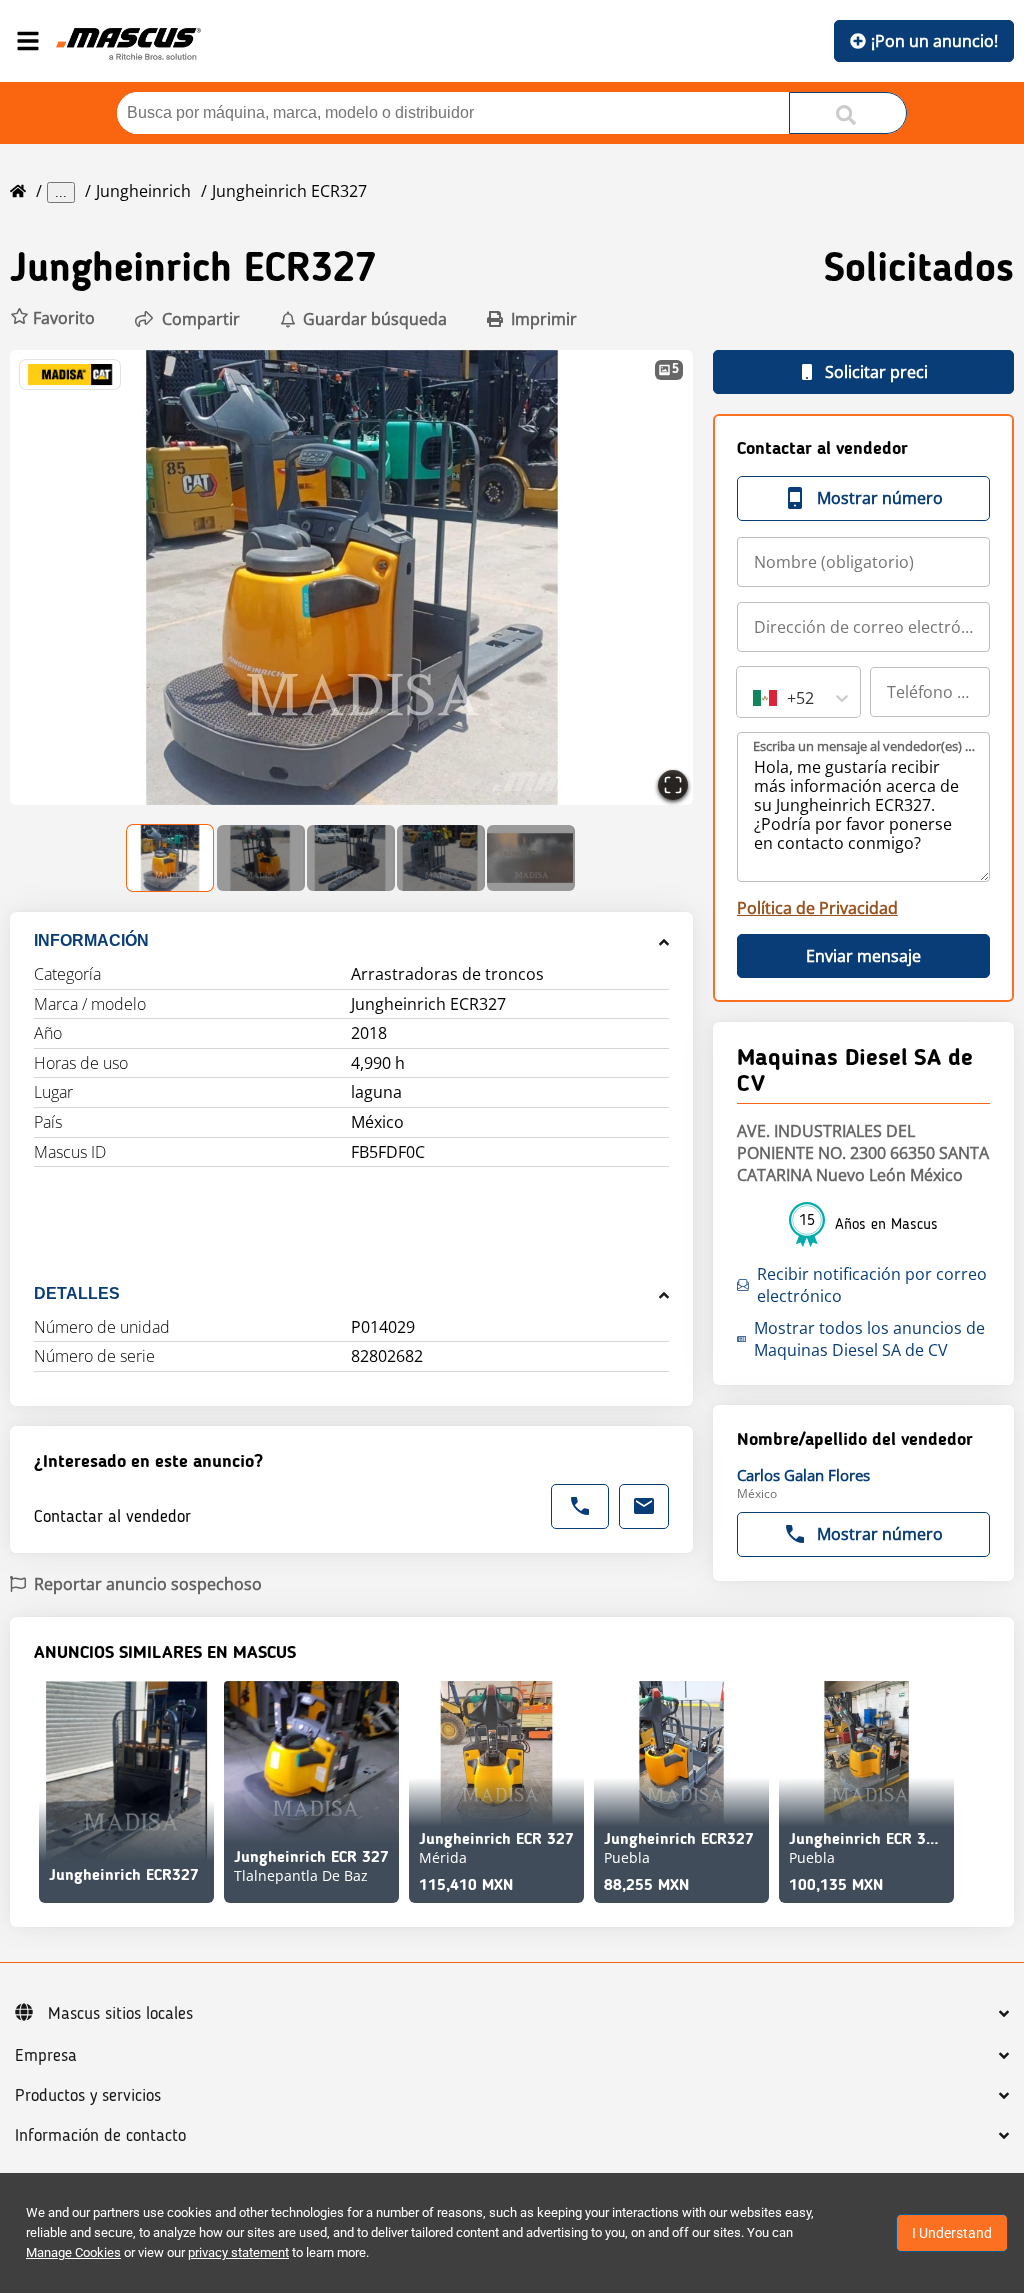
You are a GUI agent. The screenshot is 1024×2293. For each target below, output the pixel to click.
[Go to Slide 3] (351, 858)
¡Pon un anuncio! (934, 41)
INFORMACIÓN (91, 940)
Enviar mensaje (863, 956)
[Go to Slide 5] (531, 858)
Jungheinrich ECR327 (289, 191)
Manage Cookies (73, 2252)
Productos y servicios (88, 2096)
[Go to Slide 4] (441, 858)
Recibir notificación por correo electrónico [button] (872, 1285)
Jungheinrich (143, 191)
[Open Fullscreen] (673, 785)
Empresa (46, 2056)
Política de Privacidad (817, 908)
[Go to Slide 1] (171, 858)
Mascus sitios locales (120, 2014)
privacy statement (238, 2252)
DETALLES (77, 1293)
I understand (952, 2233)
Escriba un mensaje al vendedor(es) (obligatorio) (864, 746)
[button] (52, 318)
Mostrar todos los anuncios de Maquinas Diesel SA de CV (869, 1339)
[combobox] (755, 698)
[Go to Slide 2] (261, 858)
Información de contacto (100, 2136)
